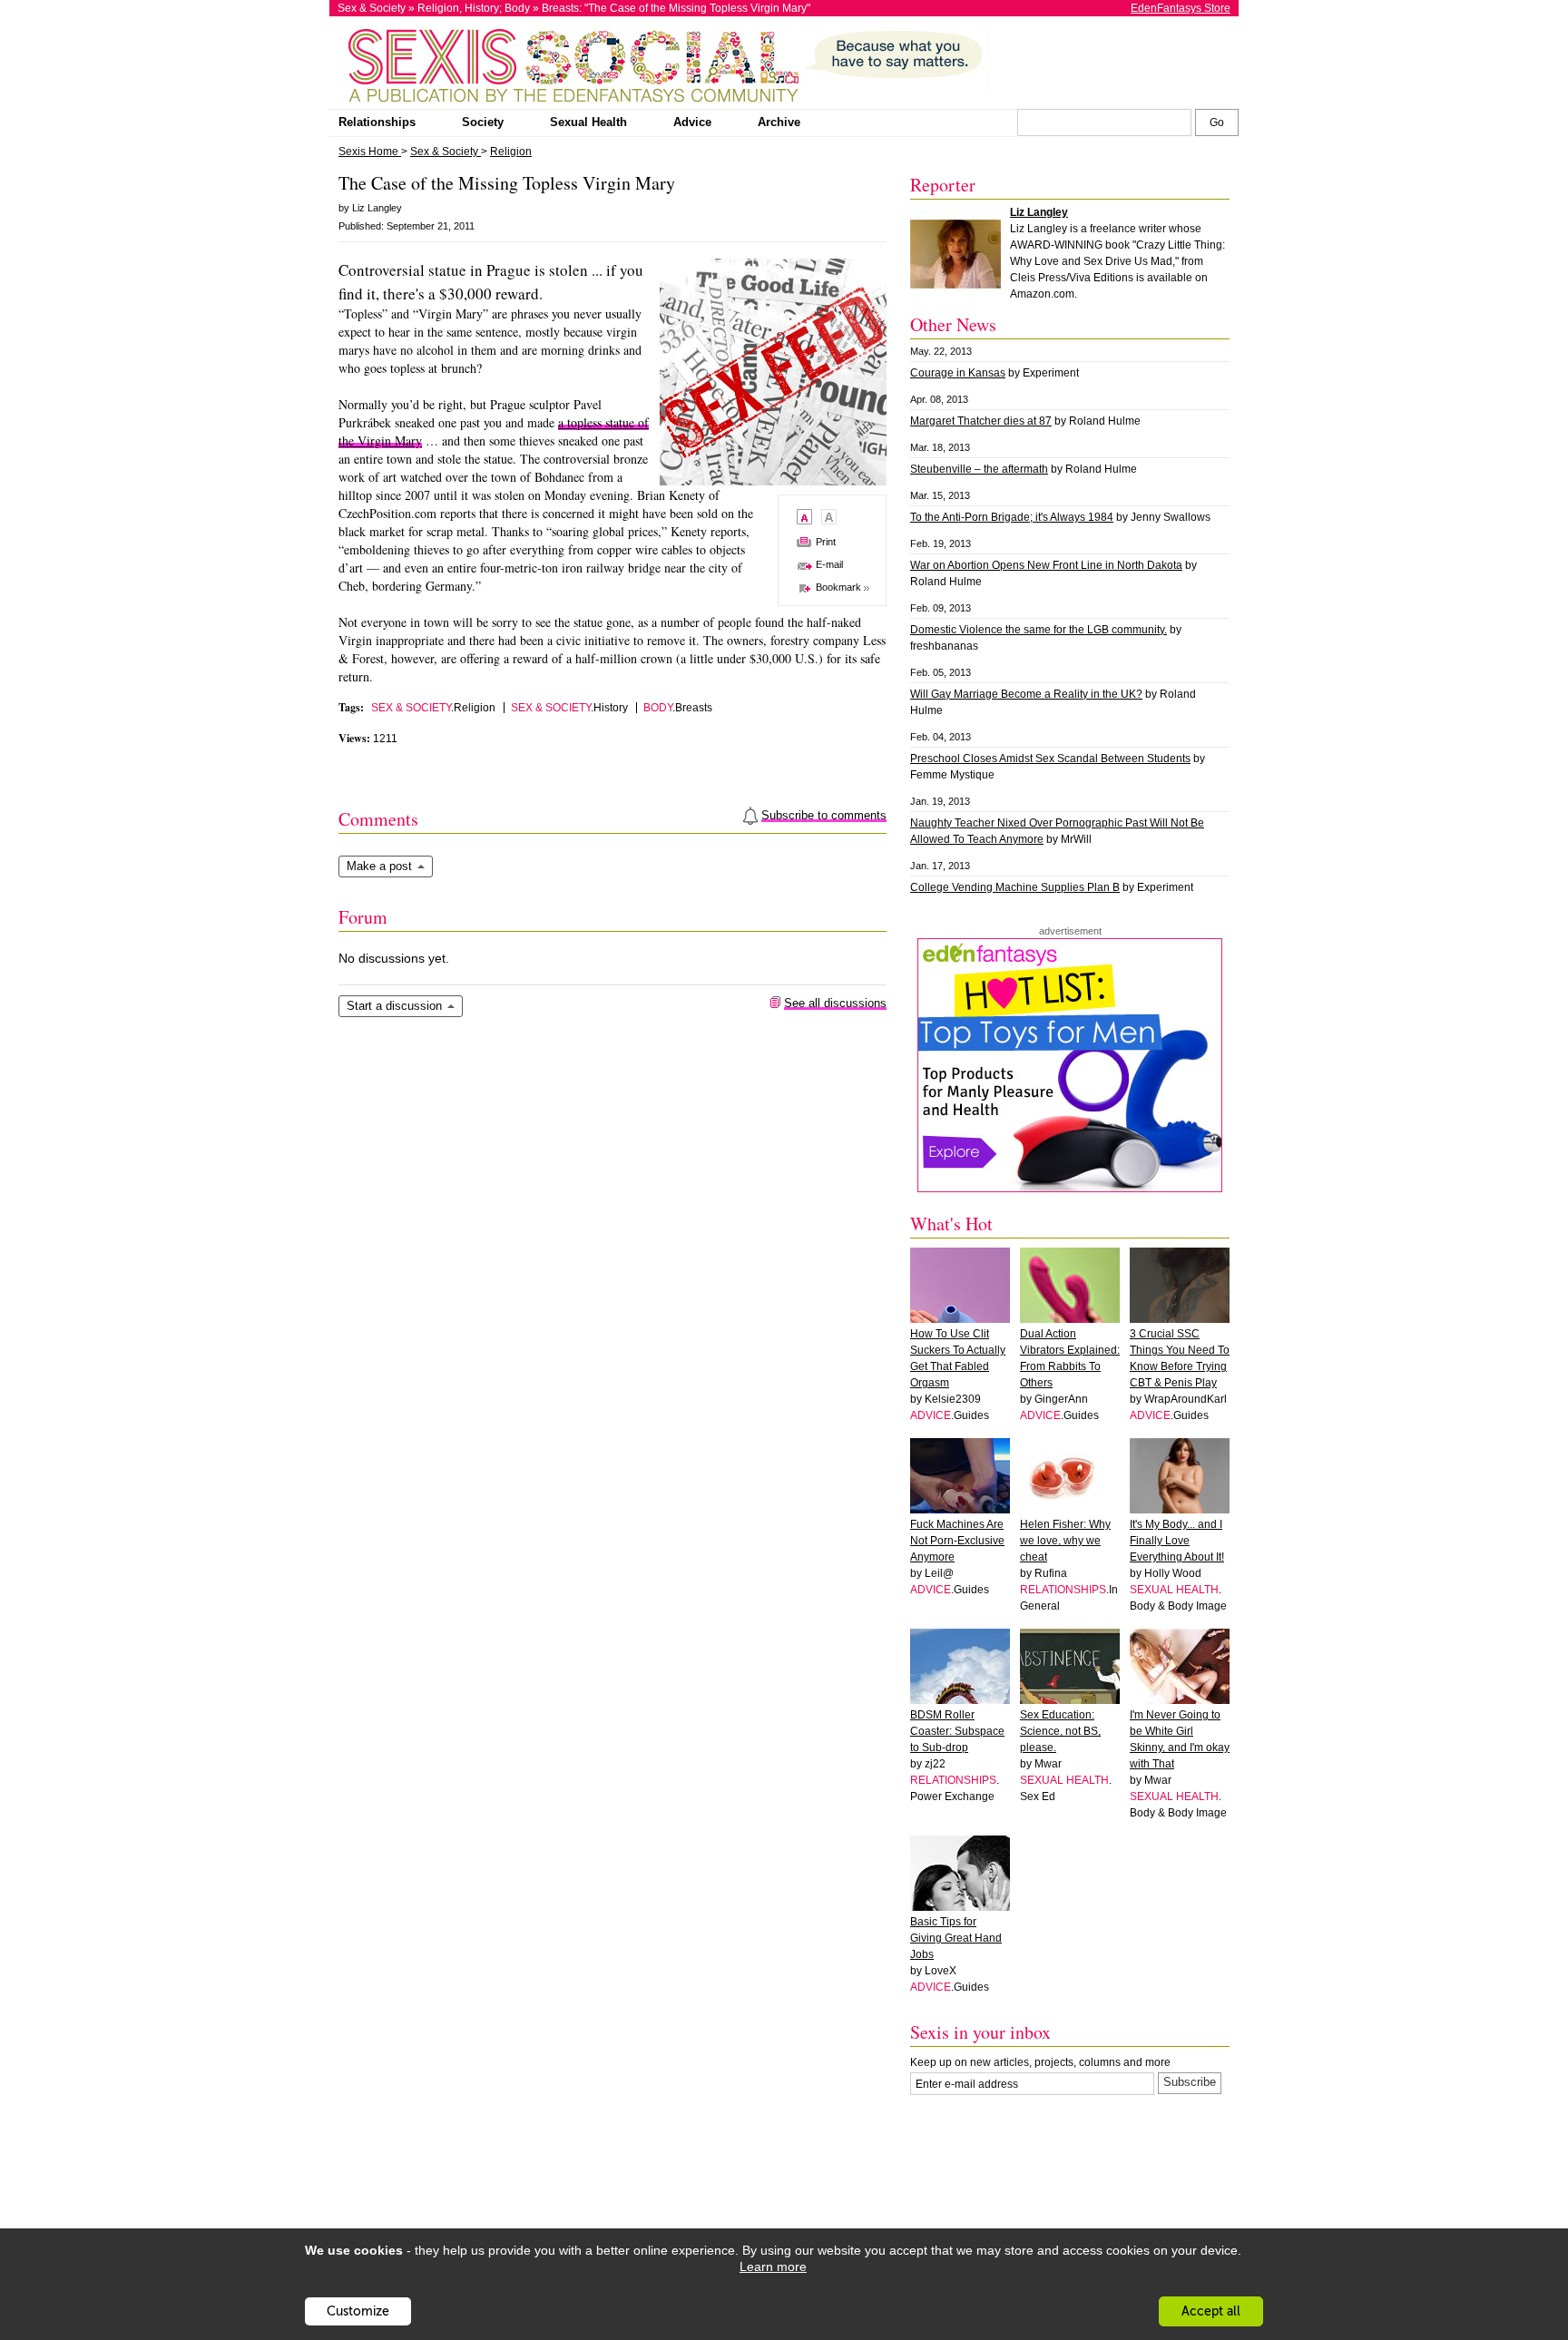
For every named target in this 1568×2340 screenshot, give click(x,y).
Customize (358, 2311)
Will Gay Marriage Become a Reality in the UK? (1026, 694)
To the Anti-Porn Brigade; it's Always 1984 (1012, 517)
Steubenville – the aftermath (979, 469)
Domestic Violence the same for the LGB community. (1039, 630)
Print (826, 542)
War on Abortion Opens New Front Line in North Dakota (1046, 565)
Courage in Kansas (958, 373)
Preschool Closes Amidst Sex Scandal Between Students (1050, 759)
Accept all (1211, 2311)
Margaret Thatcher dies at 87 (981, 421)
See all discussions (835, 1003)
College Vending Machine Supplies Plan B (1015, 887)
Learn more (773, 2267)
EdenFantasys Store (1181, 8)
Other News (953, 324)
